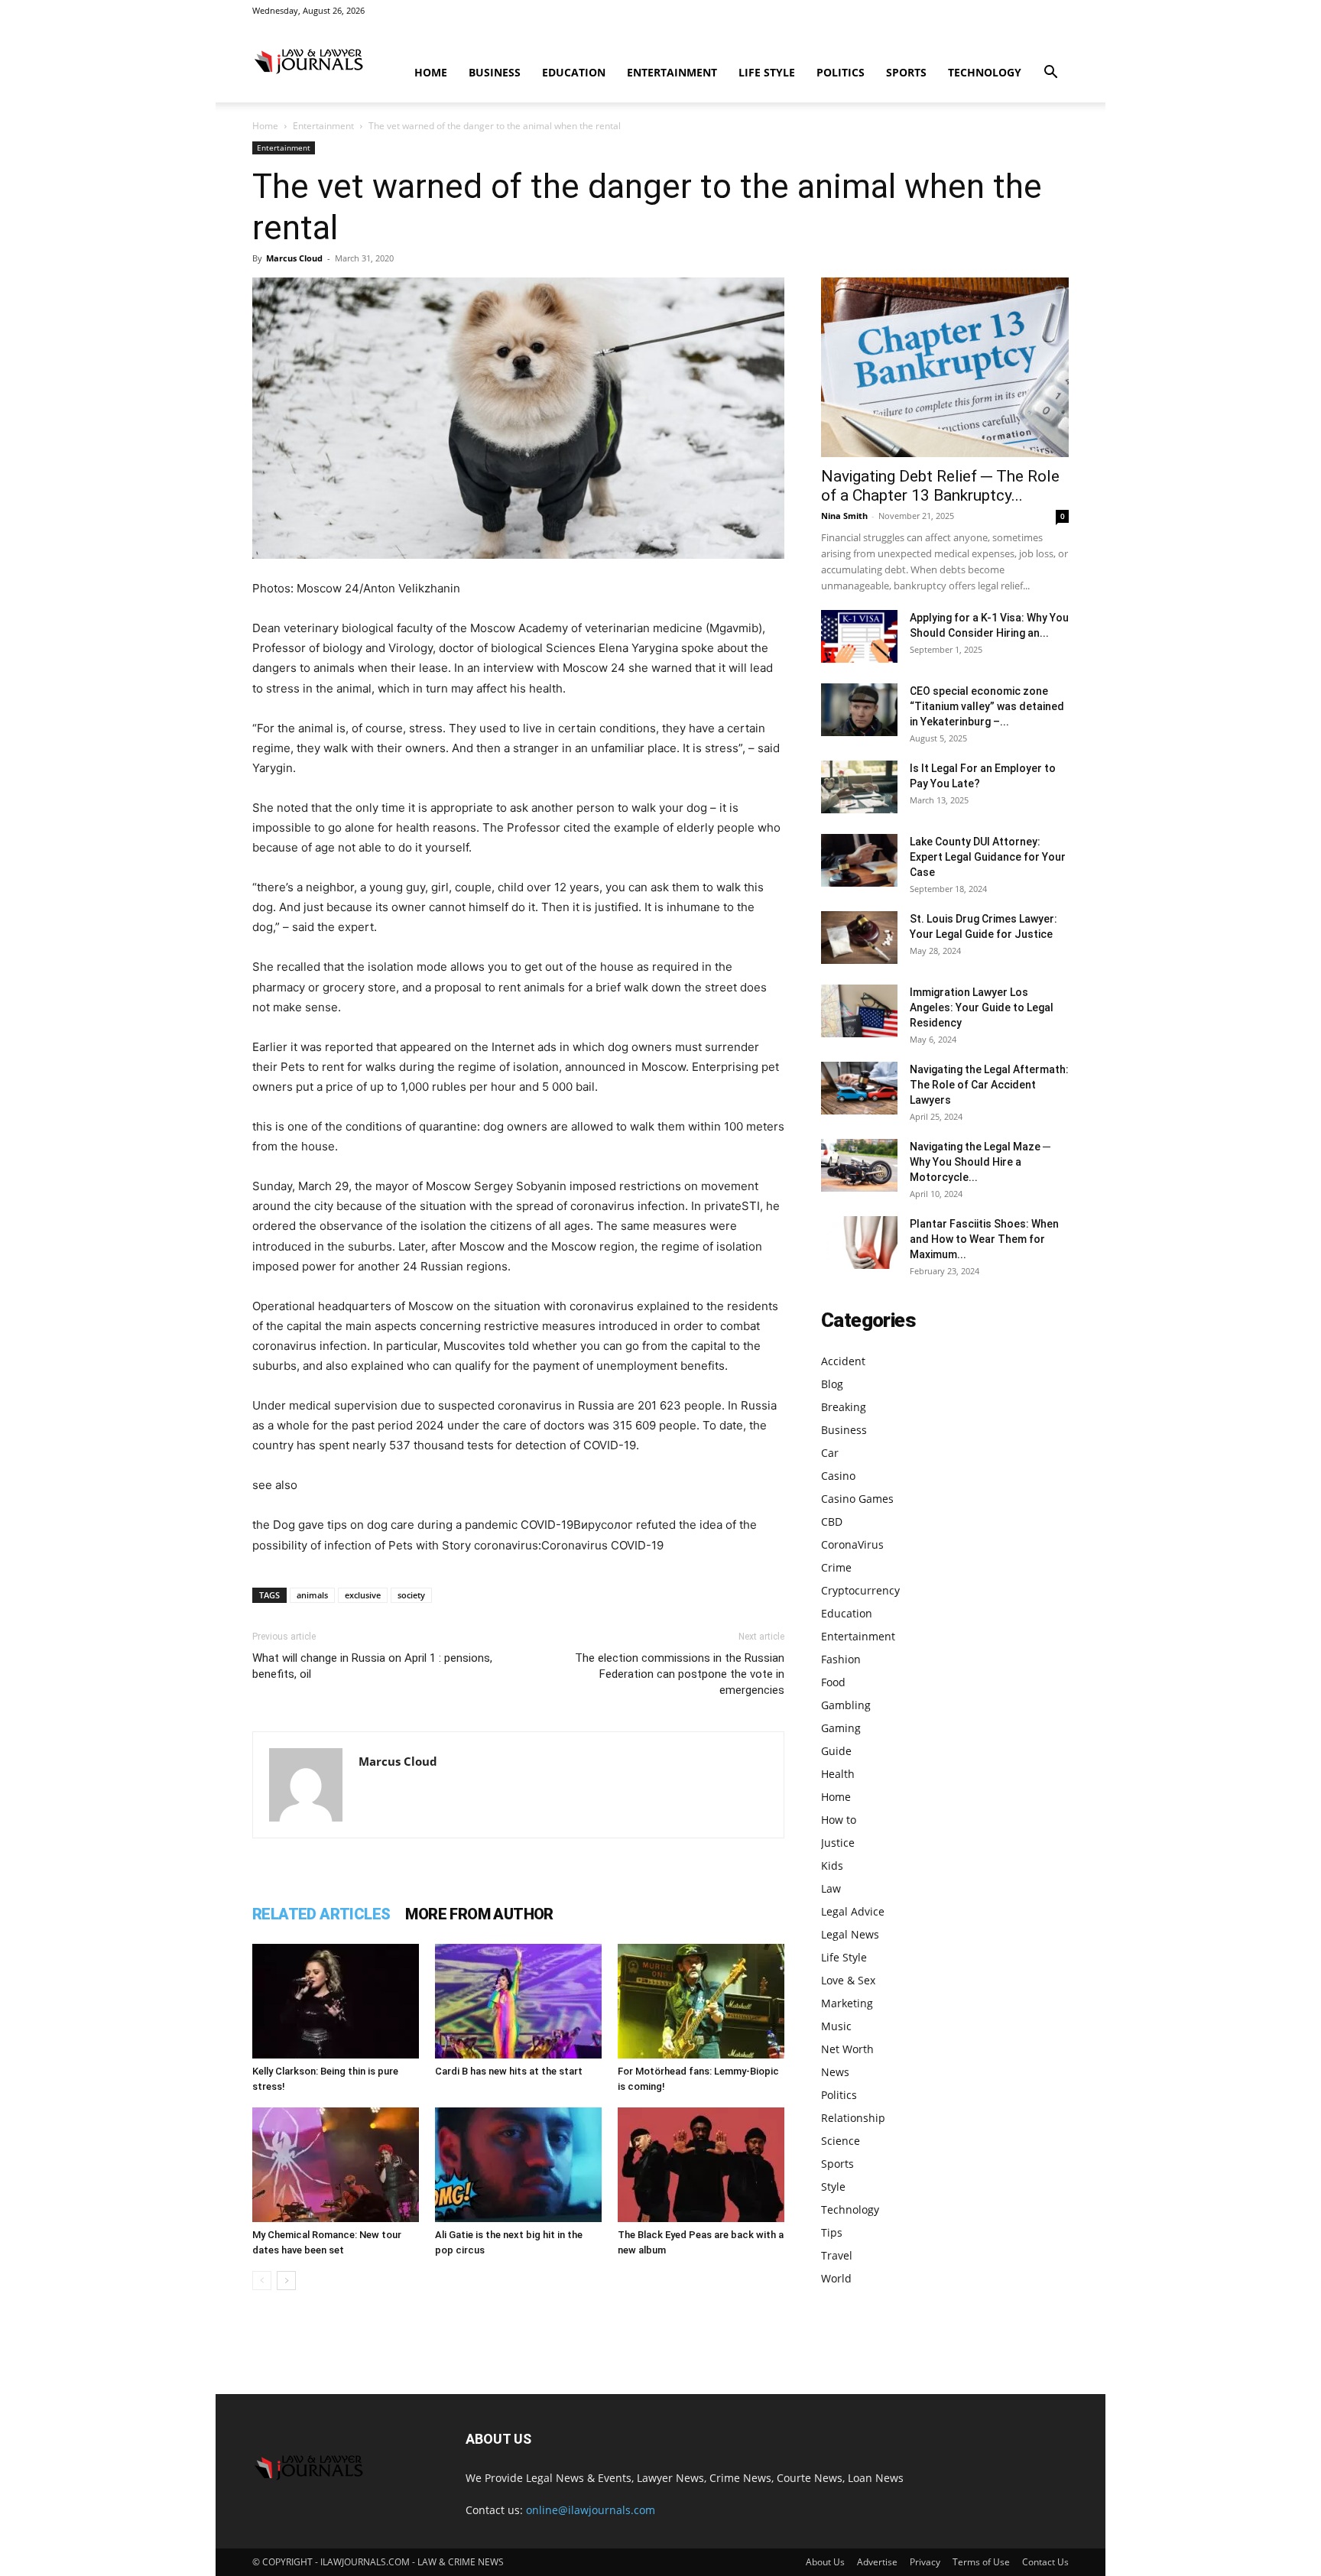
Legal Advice (853, 1911)
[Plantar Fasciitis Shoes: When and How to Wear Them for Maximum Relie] (859, 1243)
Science (841, 2141)
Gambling (846, 1705)
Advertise (877, 2562)
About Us (825, 2562)
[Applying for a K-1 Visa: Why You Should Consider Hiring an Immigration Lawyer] (859, 636)
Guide (836, 1751)
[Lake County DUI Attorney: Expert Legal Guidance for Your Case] (859, 860)
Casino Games (857, 1499)
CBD (832, 1522)
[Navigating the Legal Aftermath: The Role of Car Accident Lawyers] (859, 1088)
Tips (832, 2232)
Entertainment (672, 72)
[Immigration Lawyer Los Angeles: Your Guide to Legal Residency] (859, 1011)
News (835, 2072)
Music (836, 2026)
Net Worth (847, 2049)
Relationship (853, 2118)
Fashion (841, 1659)
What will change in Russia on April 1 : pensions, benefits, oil (372, 1666)
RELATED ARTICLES (321, 1914)
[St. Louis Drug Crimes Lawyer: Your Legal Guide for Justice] (859, 938)
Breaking (844, 1407)
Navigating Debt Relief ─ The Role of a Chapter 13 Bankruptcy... (940, 486)
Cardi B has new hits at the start (509, 2071)
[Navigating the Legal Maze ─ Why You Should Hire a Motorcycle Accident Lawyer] (859, 1165)
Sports (906, 72)
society (411, 1595)
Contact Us (1045, 2562)
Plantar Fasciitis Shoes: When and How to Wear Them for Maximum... (984, 1239)
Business (495, 72)
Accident (843, 1361)
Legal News (850, 1934)
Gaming (841, 1728)
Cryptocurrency (860, 1590)
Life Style (767, 72)
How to (839, 1820)
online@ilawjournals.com (591, 2510)
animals (312, 1595)
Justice (838, 1843)
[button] (1050, 74)
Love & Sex (848, 1980)
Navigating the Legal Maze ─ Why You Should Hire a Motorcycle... (980, 1162)
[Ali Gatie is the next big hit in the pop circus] (518, 2165)
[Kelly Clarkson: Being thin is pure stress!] (336, 2001)
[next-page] (286, 2281)
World (836, 2278)
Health (838, 1774)
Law (831, 1888)
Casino (838, 1476)
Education (574, 72)
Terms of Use (981, 2562)
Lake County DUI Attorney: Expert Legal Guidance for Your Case (988, 857)
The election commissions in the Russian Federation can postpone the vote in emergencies (680, 1674)
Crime (836, 1567)
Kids (832, 1865)
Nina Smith (844, 516)
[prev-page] (262, 2281)
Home (431, 72)
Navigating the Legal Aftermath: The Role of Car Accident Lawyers (989, 1085)
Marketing (847, 2003)
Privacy (925, 2562)
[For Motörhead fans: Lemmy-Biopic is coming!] (701, 2001)
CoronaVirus (852, 1544)
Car (830, 1453)
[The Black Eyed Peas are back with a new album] (701, 2165)
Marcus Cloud (294, 258)
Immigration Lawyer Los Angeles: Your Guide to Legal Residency (982, 1007)
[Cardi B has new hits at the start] (518, 2001)
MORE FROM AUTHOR (479, 1914)
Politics (841, 72)
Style (833, 2187)
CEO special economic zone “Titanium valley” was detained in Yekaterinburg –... (987, 706)
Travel (837, 2255)
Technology (985, 72)
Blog (832, 1384)
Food (833, 1682)
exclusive (363, 1595)
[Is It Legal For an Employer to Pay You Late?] (859, 787)
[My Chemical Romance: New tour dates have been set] (336, 2165)
